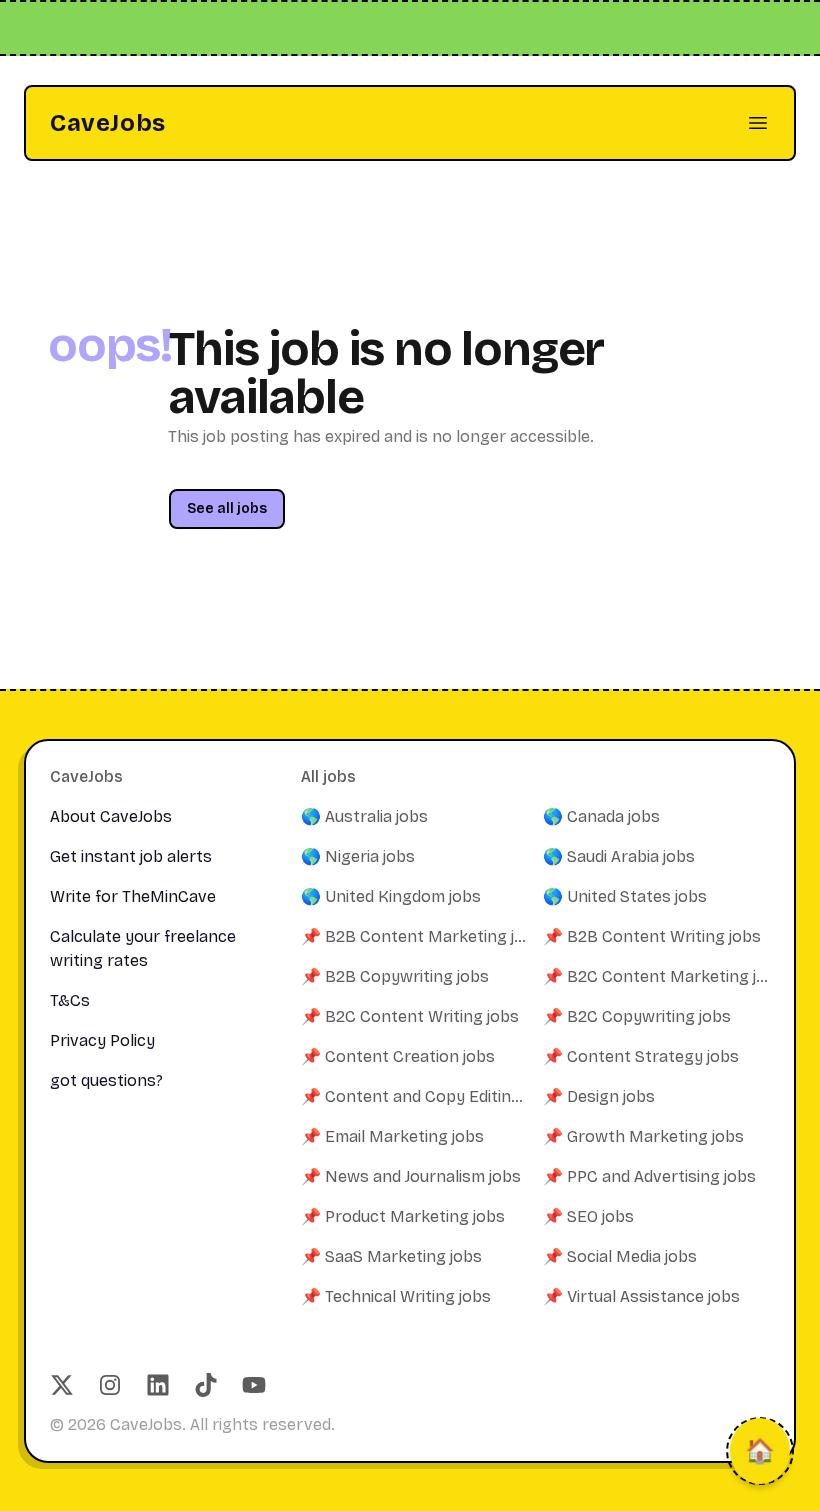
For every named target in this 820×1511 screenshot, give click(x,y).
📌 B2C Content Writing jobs (410, 1016)
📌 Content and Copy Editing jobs (414, 1096)
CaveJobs (108, 123)
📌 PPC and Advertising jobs (649, 1176)
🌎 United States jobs (625, 896)
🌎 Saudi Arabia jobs (619, 856)
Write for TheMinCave (133, 896)
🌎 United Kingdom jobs (391, 896)
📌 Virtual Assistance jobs (641, 1296)
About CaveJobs (111, 816)
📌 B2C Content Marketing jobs (656, 976)
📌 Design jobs (599, 1096)
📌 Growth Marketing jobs (643, 1136)
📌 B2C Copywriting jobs (637, 1016)
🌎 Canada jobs (601, 816)
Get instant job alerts (131, 856)
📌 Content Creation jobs (398, 1056)
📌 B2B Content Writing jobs (652, 936)
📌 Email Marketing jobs (392, 1136)
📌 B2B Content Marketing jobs (414, 936)
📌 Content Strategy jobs (641, 1056)
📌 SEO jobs (588, 1216)
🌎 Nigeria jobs (358, 856)
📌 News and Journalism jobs (411, 1176)
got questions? (106, 1080)
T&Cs (70, 1000)
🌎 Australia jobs (364, 816)
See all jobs (227, 508)
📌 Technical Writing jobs (396, 1296)
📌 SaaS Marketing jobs (391, 1256)
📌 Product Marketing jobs (403, 1216)
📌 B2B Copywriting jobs (395, 976)
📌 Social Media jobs (620, 1256)
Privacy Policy (102, 1040)
